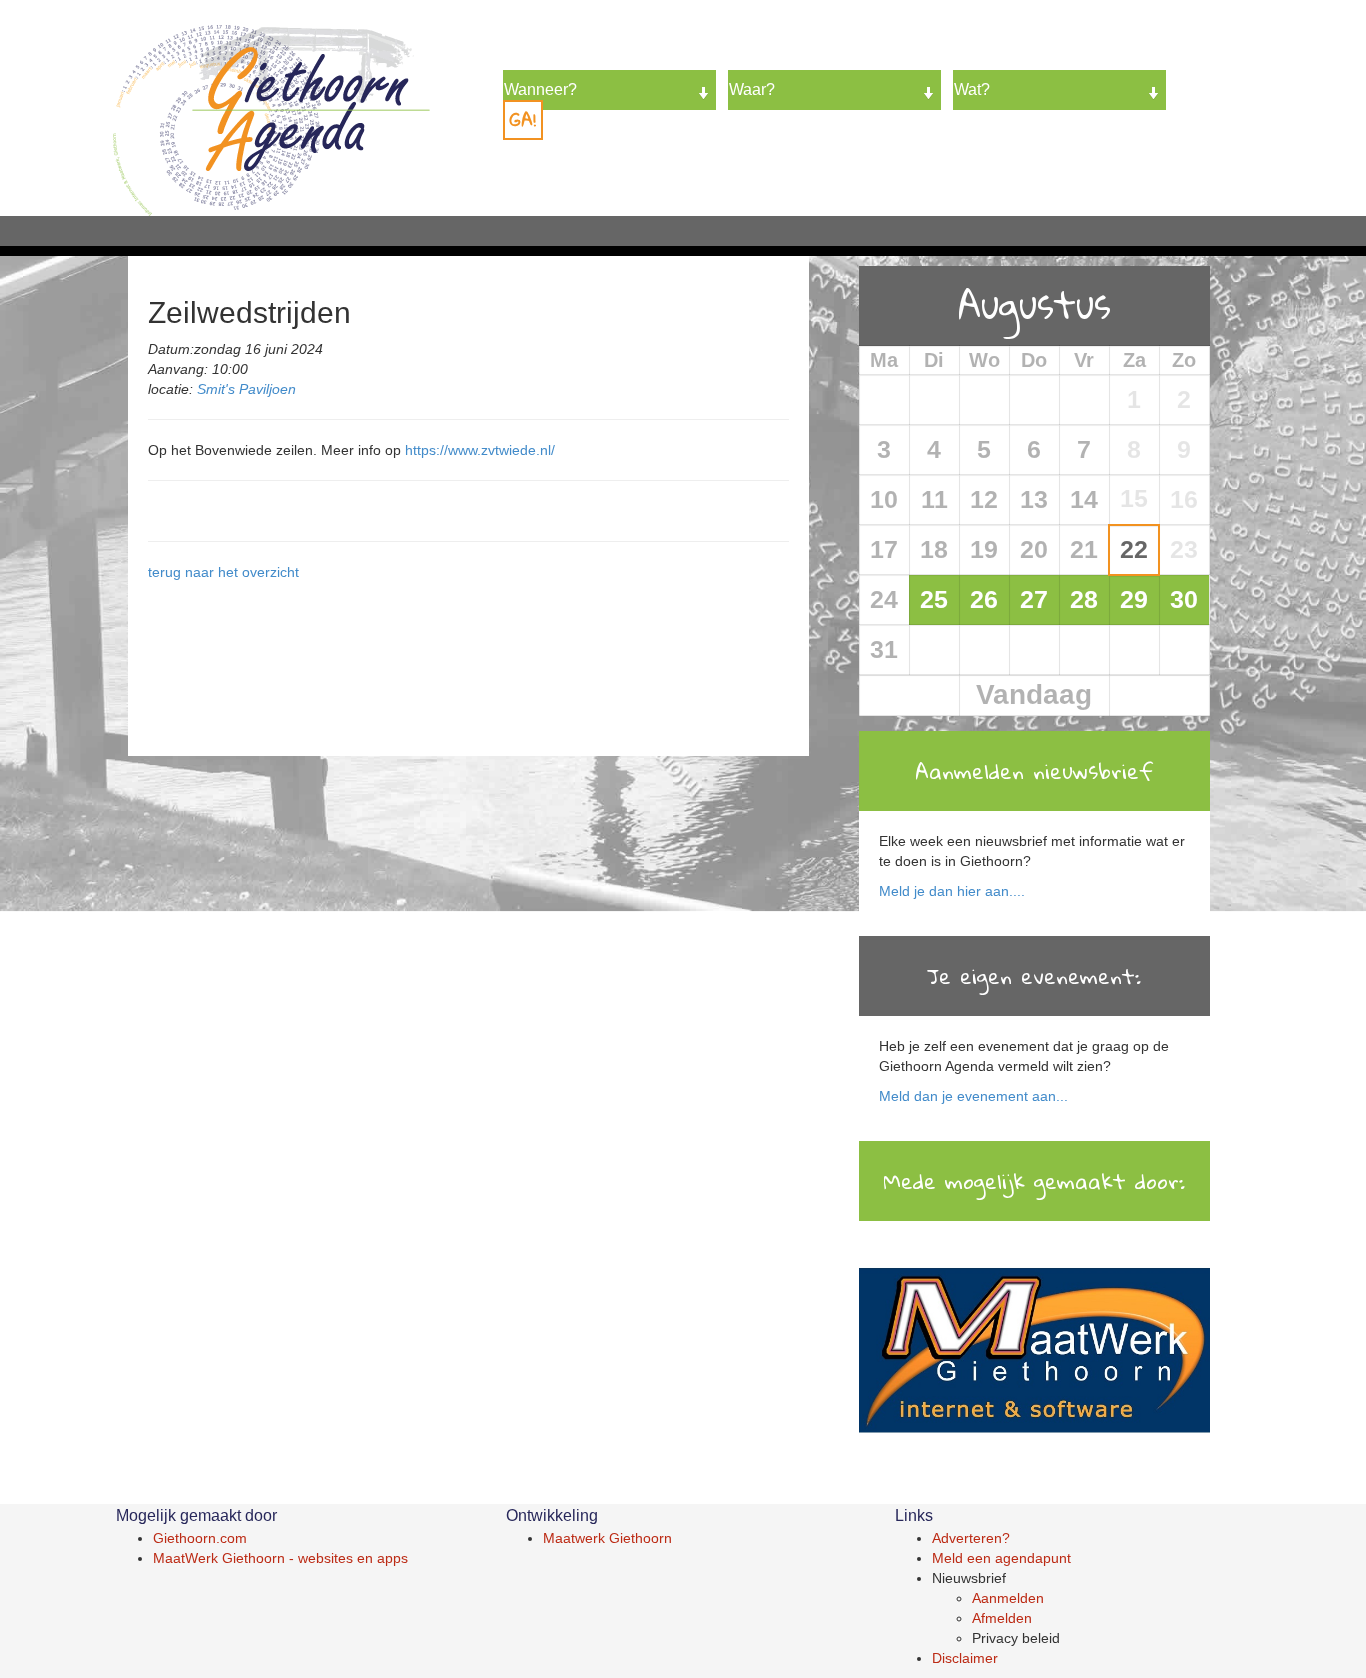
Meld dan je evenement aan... (973, 1096)
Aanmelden (1008, 1598)
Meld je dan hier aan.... (952, 891)
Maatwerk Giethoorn (607, 1538)
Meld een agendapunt (1001, 1558)
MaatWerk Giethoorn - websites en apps (280, 1558)
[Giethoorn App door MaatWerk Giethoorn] (1034, 1352)
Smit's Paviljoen (246, 389)
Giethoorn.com (200, 1538)
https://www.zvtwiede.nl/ (480, 450)
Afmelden (1002, 1618)
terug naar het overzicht (223, 572)
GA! (523, 119)
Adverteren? (971, 1538)
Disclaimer (965, 1658)
